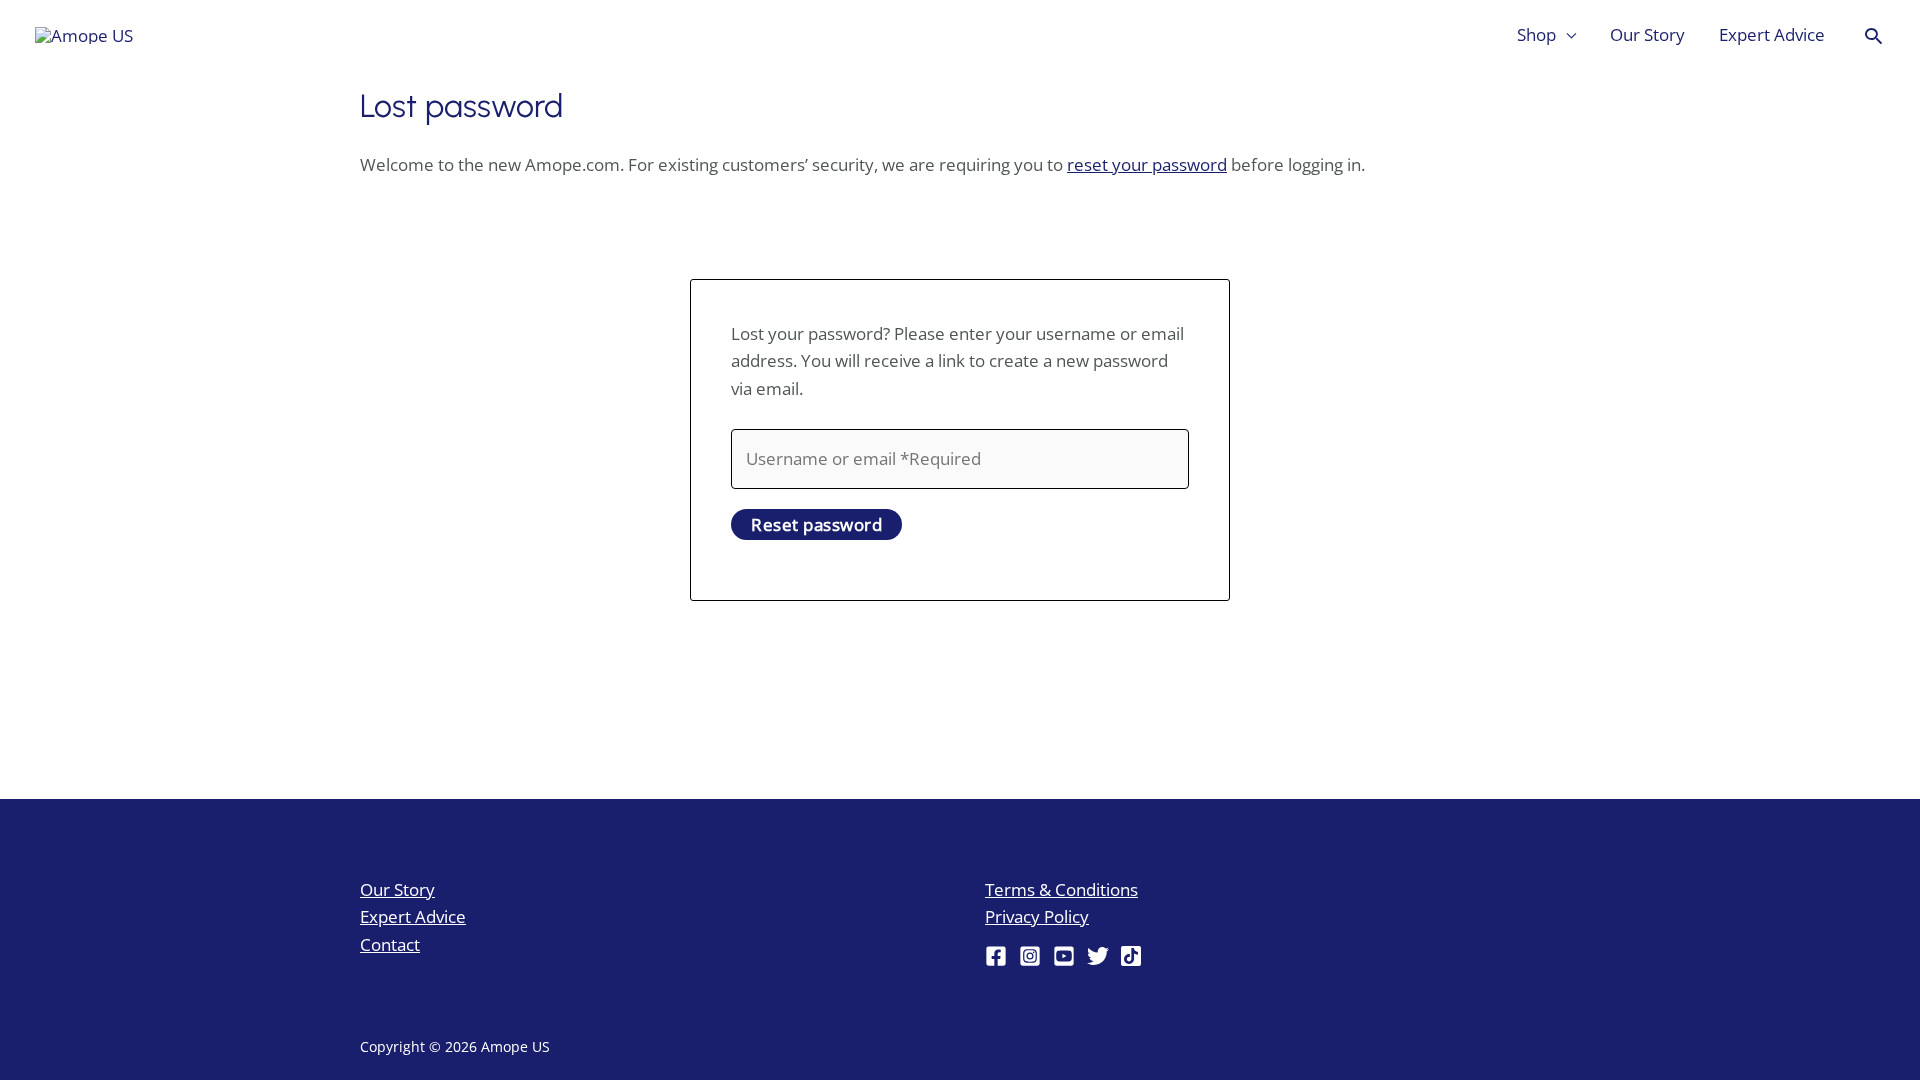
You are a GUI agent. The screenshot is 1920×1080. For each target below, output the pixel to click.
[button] (1873, 35)
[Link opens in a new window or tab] (84, 34)
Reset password (816, 524)
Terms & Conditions (1061, 889)
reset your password (1147, 164)
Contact (390, 944)
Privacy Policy (1037, 916)
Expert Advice (1772, 34)
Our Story (1647, 34)
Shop (1536, 34)
